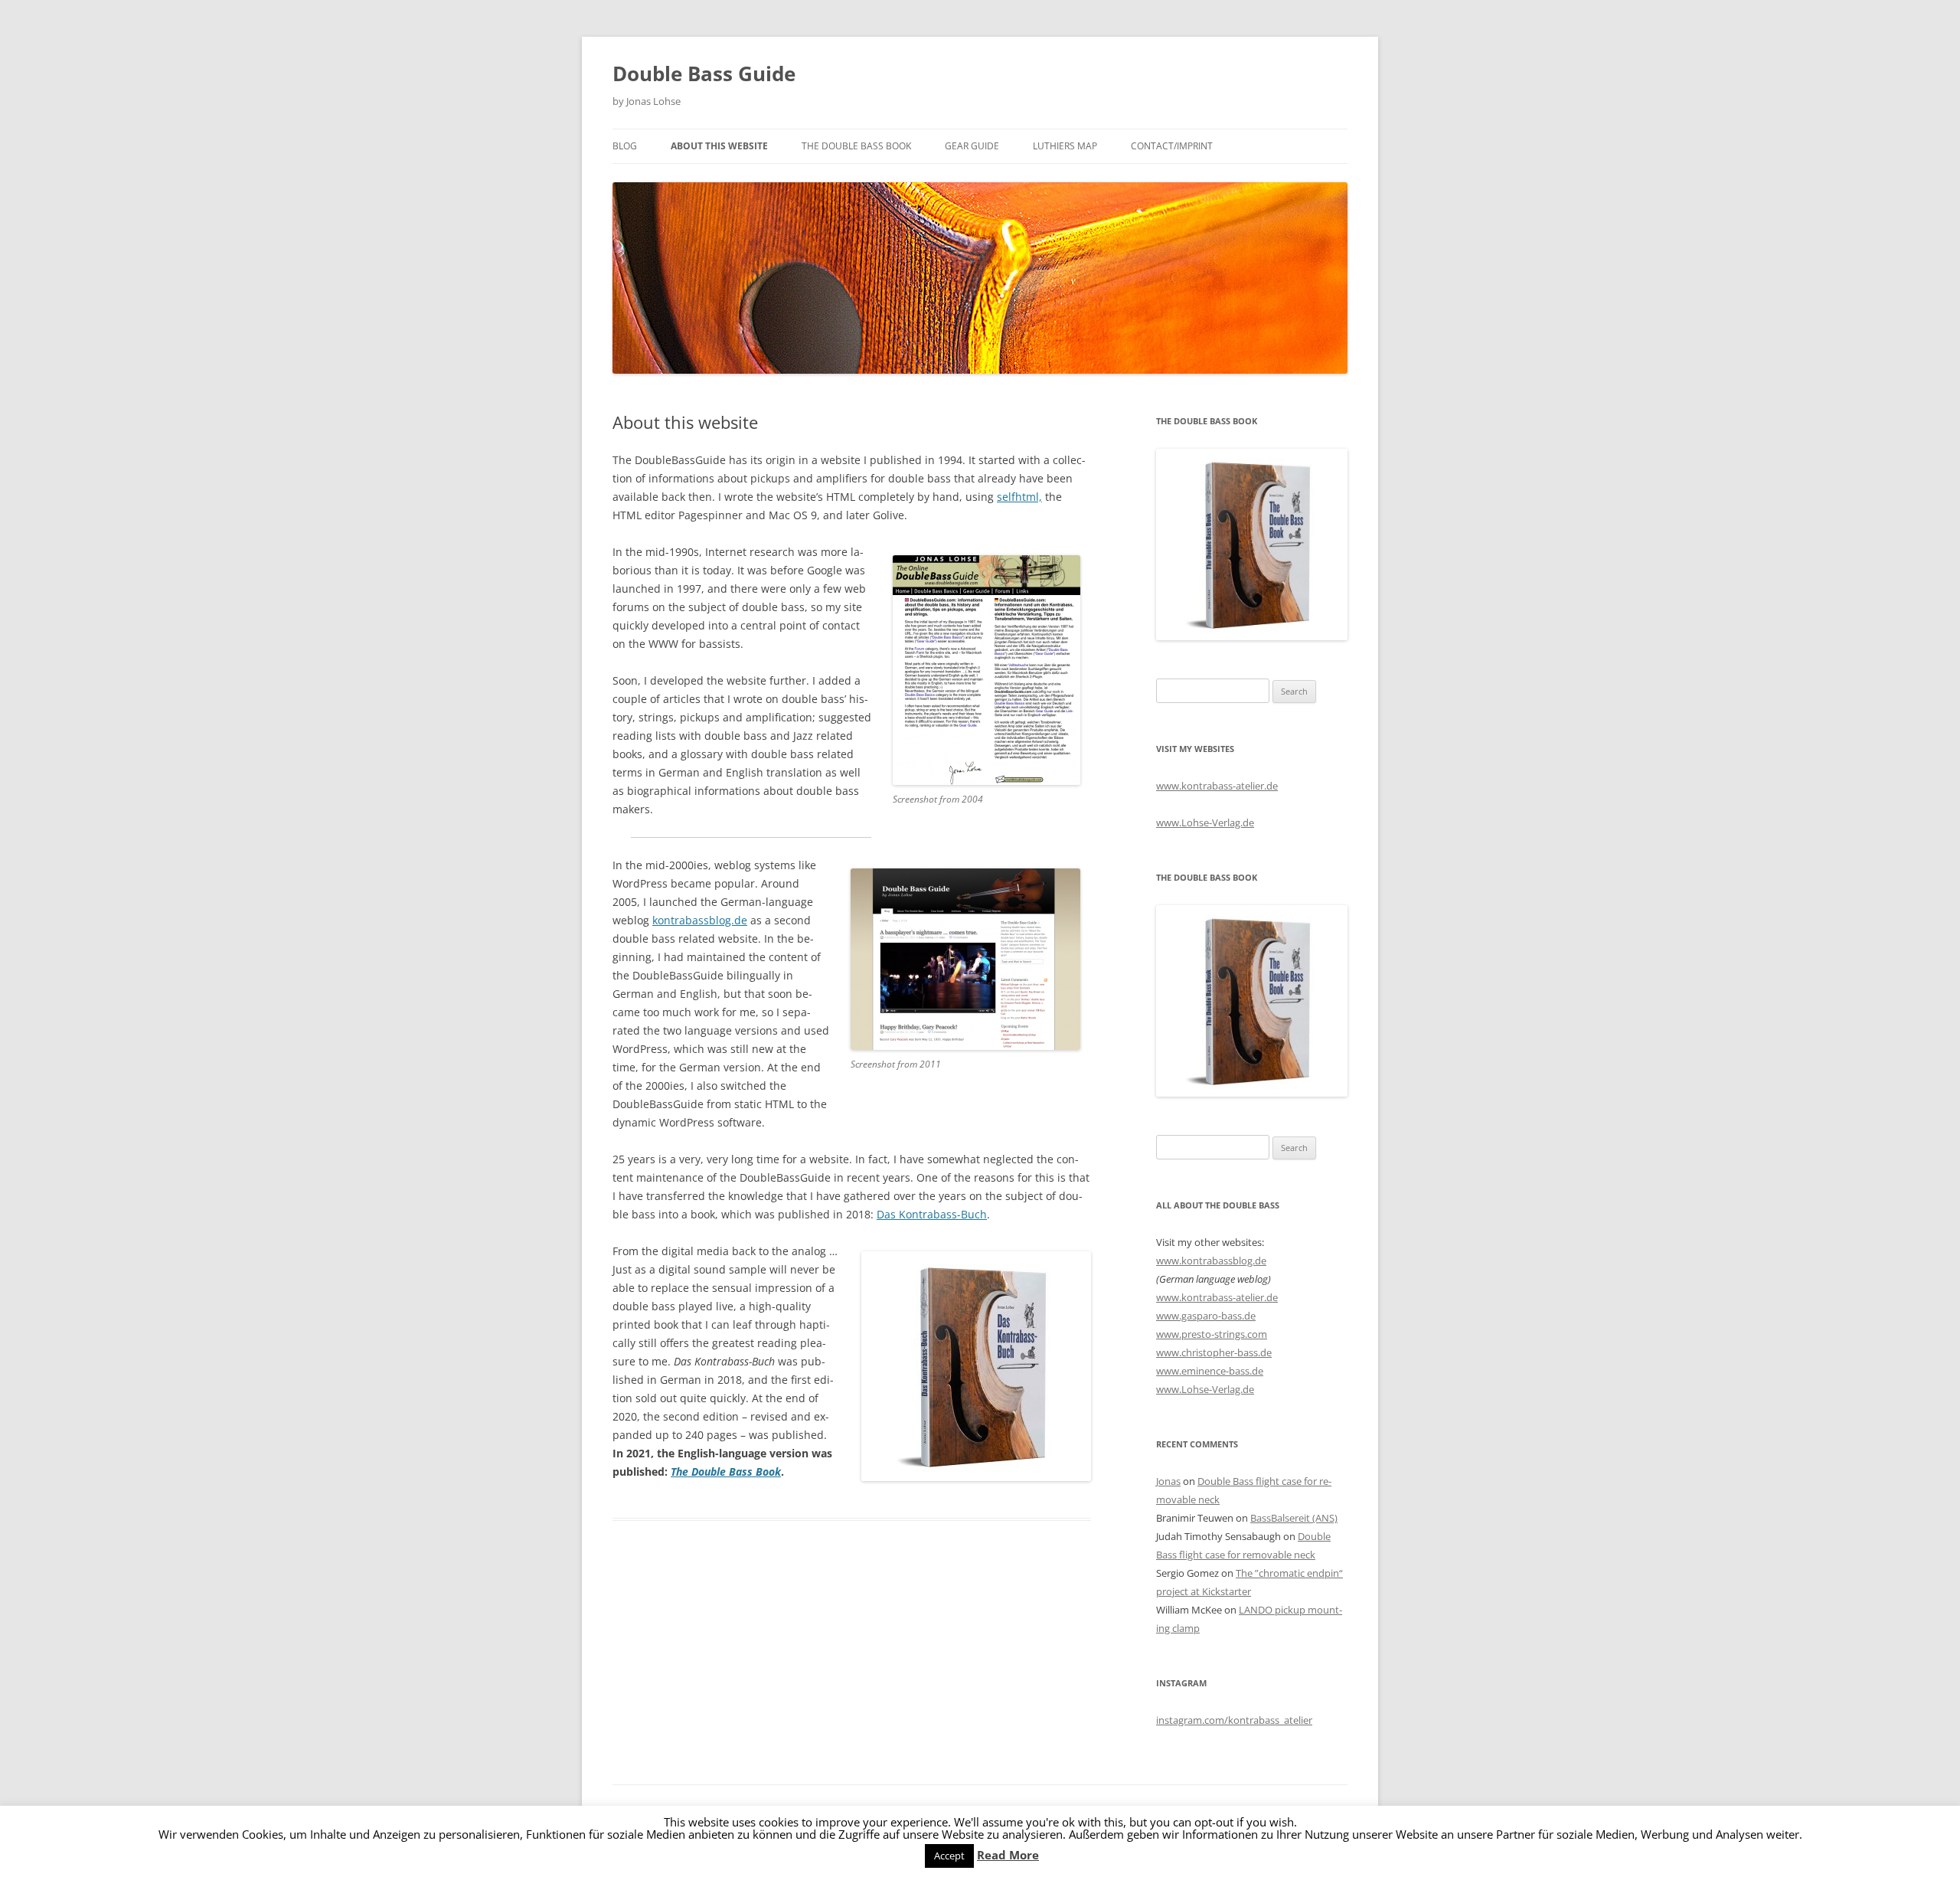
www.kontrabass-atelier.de (1217, 786)
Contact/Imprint (1172, 146)
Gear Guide (972, 146)
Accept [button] (949, 1856)
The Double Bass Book (856, 146)
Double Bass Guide (704, 74)
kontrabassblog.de (700, 920)
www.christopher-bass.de (1214, 1352)
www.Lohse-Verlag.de (1205, 822)
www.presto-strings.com (1212, 1334)
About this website (719, 146)
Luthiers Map (1065, 146)
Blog (625, 146)
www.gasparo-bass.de (1206, 1316)
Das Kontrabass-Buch (932, 1214)
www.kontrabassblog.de (1211, 1261)
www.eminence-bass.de (1210, 1371)
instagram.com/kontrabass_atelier (1234, 1720)
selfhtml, (1019, 497)
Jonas (1168, 1481)
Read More (1008, 1855)
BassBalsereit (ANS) (1294, 1518)
